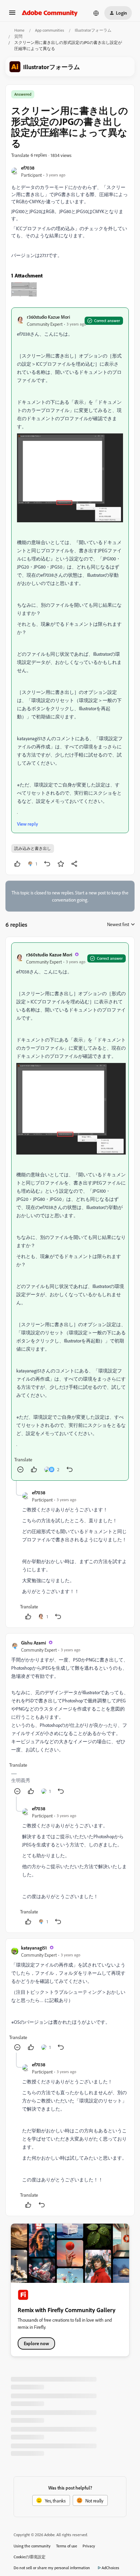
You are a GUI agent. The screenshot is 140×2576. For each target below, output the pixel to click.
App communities (50, 30)
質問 (18, 36)
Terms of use (67, 2546)
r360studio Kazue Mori (48, 317)
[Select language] (96, 13)
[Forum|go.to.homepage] (50, 13)
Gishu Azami (33, 1643)
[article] (70, 1212)
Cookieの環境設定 (30, 2557)
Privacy (89, 2546)
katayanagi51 (34, 1948)
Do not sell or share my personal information (52, 2568)
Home (19, 30)
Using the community (32, 2546)
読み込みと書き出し (33, 848)
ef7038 (28, 168)
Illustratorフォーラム (93, 30)
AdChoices (110, 2568)
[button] (12, 15)
